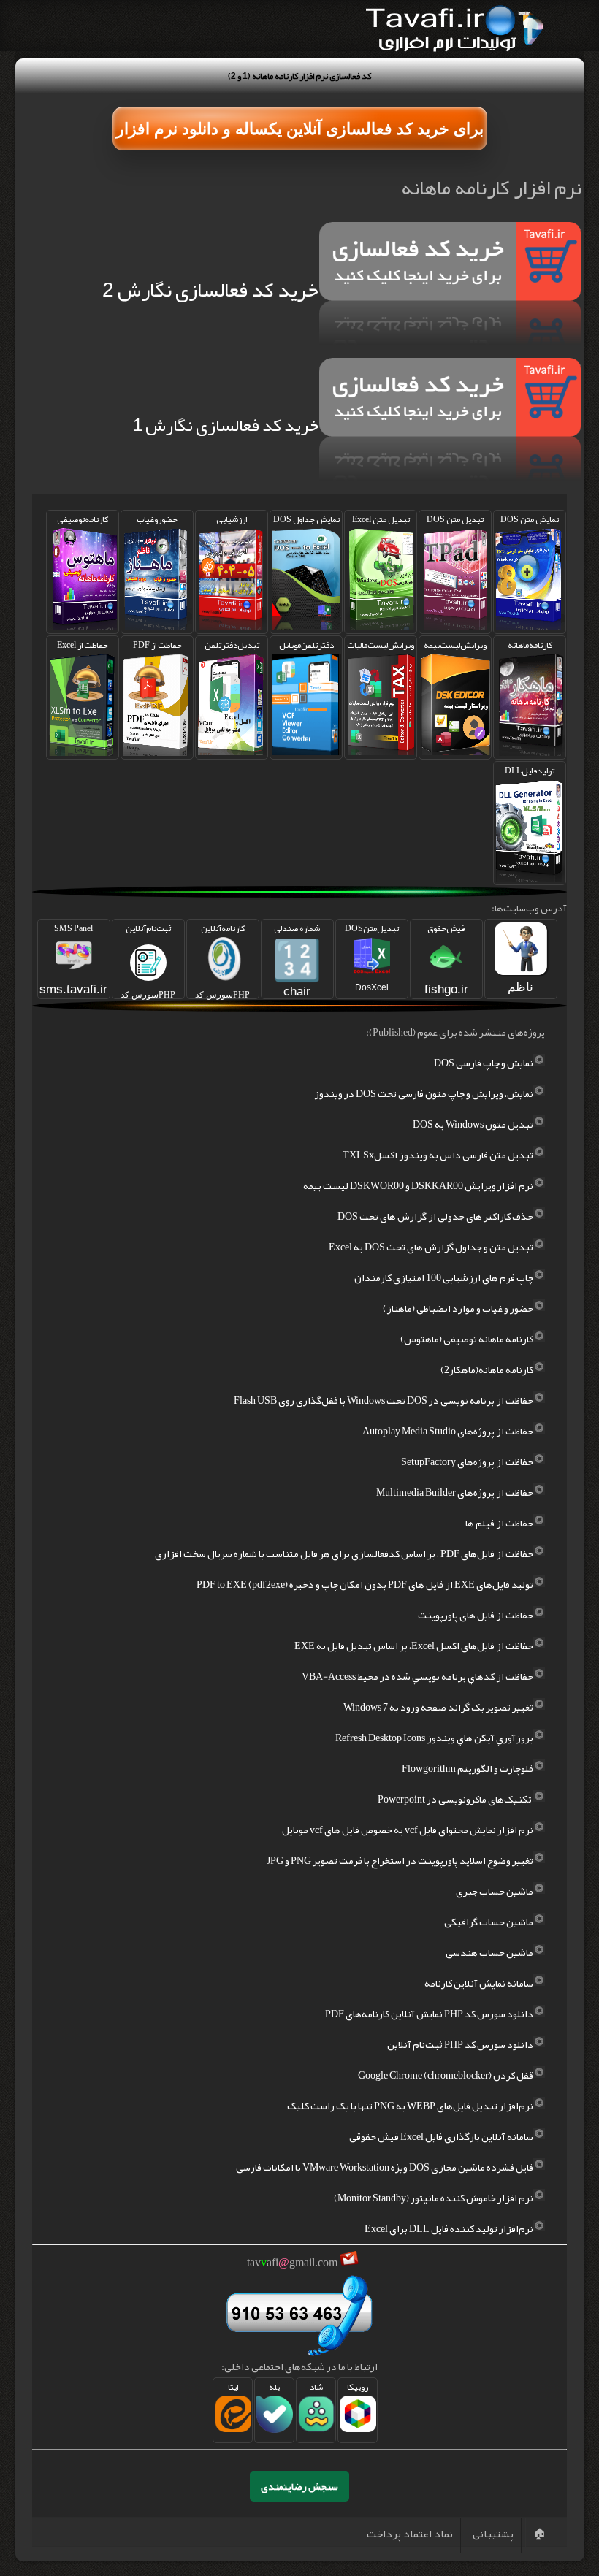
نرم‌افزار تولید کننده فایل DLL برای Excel (449, 2228)
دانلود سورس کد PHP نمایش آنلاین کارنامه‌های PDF (429, 2014)
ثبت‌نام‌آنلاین (148, 960)
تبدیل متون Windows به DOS (473, 1124)
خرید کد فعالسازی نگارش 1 (226, 425)
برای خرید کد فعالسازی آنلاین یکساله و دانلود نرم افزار (300, 129)
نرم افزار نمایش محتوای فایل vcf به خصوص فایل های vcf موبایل (408, 1830)
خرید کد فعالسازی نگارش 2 (210, 290)
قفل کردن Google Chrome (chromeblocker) (446, 2075)
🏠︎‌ (539, 2534)
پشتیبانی (493, 2534)
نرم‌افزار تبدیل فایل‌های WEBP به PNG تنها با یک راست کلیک (410, 2106)
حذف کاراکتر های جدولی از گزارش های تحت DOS (435, 1216)
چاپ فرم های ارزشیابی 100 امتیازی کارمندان (444, 1277)
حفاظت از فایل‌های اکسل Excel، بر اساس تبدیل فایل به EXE (414, 1646)
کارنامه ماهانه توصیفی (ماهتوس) (467, 1339)
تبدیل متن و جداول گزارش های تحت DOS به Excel (431, 1247)
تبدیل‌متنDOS (372, 956)
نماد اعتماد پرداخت (410, 2534)
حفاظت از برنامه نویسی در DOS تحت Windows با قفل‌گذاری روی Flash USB (384, 1400)
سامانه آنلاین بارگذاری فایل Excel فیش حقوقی (441, 2136)
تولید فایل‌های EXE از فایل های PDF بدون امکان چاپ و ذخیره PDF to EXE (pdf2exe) (365, 1584)
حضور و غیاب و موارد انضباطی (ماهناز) (458, 1308)
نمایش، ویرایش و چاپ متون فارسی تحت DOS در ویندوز (424, 1093)
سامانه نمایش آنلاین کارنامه (479, 1983)
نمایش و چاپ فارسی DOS (484, 1063)
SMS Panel (73, 958)
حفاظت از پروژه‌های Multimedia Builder (455, 1492)
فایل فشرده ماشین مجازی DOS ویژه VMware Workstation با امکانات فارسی (385, 2167)
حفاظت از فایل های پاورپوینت (476, 1615)
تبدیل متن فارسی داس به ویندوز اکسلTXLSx (438, 1155)
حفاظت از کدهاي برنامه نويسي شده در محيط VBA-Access (417, 1676)
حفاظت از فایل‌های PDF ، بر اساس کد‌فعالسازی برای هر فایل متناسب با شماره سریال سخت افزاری (344, 1553)
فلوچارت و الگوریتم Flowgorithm (468, 1768)
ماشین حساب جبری (495, 1891)
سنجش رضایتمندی (299, 2486)
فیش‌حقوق (446, 958)
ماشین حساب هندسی (489, 1952)
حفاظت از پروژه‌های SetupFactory (467, 1461)
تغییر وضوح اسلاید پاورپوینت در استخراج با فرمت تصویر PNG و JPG (400, 1860)
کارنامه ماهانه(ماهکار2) (487, 1369)
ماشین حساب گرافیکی (489, 1922)
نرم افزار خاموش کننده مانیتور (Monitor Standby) (434, 2198)
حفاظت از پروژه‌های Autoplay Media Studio (448, 1431)
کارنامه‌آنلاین (222, 960)
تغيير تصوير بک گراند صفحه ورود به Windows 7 (438, 1707)
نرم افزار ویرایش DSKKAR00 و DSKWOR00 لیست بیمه (418, 1185)
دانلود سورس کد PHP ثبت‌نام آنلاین (460, 2044)
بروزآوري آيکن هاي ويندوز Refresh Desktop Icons (434, 1738)
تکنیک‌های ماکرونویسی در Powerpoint (455, 1799)
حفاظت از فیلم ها (499, 1523)
